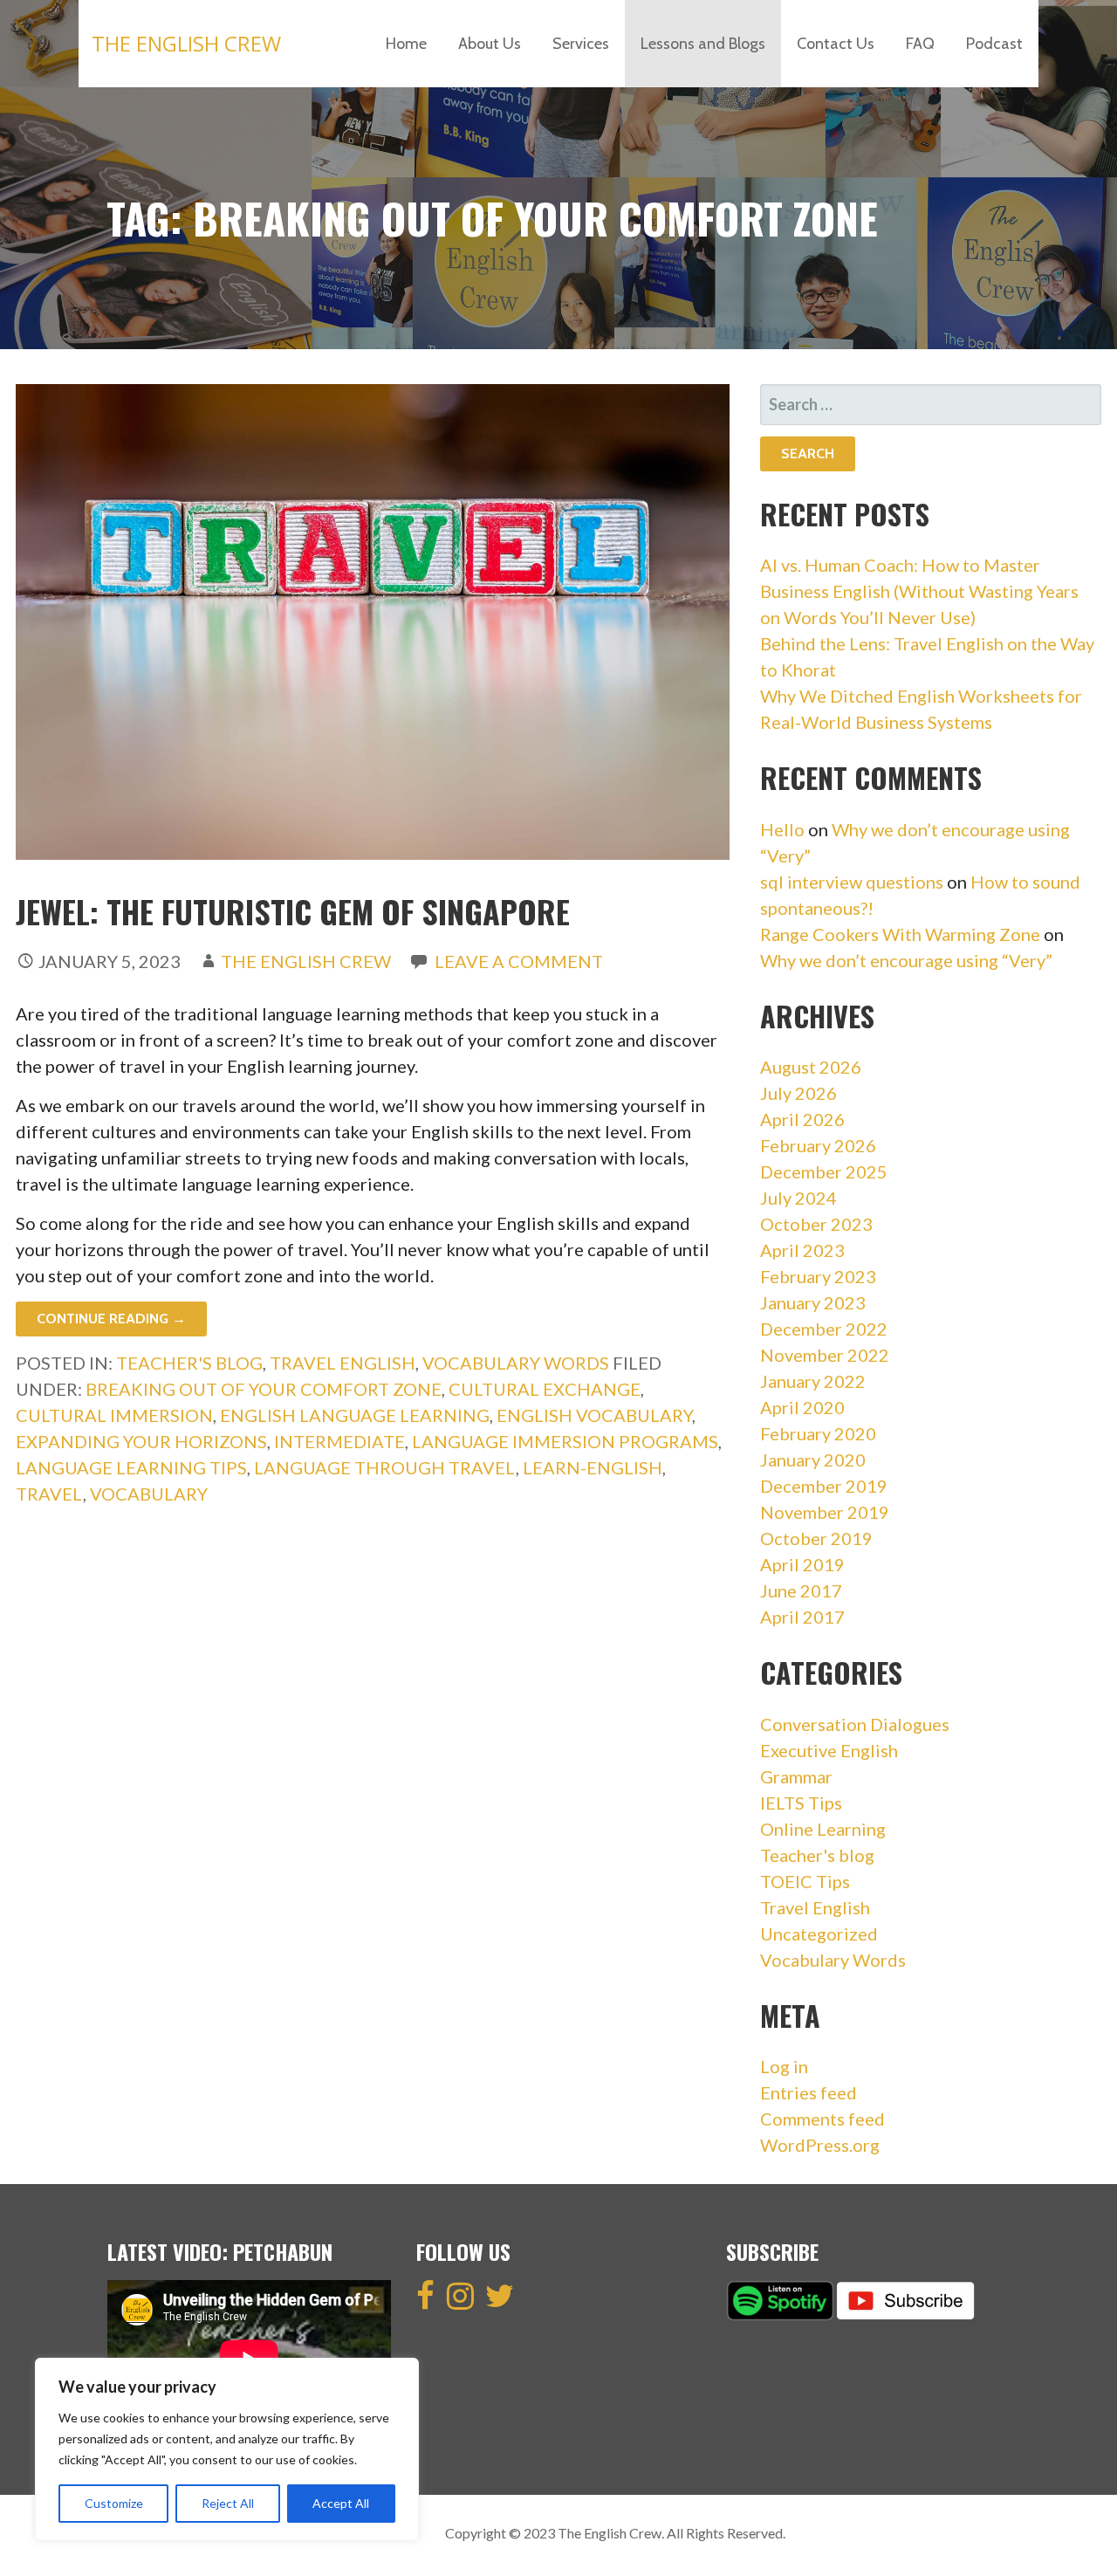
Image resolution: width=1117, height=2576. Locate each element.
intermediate (339, 1441)
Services (581, 44)
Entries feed (809, 2092)
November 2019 (825, 1512)
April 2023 (802, 1250)
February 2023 (818, 1276)
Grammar (796, 1776)
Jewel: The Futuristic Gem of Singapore (293, 911)
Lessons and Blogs (703, 44)
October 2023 (816, 1224)
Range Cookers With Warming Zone (900, 934)
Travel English (343, 1363)
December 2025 (824, 1171)
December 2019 (824, 1486)
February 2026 (818, 1145)
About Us (490, 44)
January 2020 (813, 1460)
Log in (784, 2066)
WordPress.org (820, 2145)
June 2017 (801, 1590)
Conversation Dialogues (855, 1724)
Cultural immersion (114, 1415)
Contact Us (836, 44)
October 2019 (816, 1538)
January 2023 (813, 1302)
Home (406, 44)
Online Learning (823, 1829)
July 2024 (798, 1198)
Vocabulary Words (516, 1363)
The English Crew (186, 43)
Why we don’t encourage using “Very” (906, 960)
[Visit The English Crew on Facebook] (425, 2301)
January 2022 (813, 1381)
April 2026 (802, 1119)
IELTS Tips (801, 1803)
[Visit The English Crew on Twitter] (500, 2301)
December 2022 (824, 1329)
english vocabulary (594, 1415)
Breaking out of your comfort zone (264, 1389)
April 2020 (802, 1407)
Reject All (228, 2503)
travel (49, 1494)
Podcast (994, 44)
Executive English (829, 1750)
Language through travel (385, 1467)
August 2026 (811, 1067)
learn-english (593, 1467)
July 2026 (798, 1093)
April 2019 (802, 1564)
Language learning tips (131, 1467)
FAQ (920, 44)
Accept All (341, 2503)
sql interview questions (852, 882)
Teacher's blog (189, 1363)
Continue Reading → (111, 1319)
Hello (782, 829)
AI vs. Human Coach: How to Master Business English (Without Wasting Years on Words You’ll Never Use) (919, 591)
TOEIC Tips (805, 1881)
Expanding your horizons (141, 1441)
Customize (114, 2503)
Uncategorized (819, 1934)
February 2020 (818, 1433)
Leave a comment (519, 961)
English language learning (355, 1415)
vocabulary (149, 1494)
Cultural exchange (545, 1389)
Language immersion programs (565, 1441)
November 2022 (825, 1355)
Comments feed (822, 2119)
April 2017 (802, 1617)
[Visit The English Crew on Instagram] (460, 2301)
